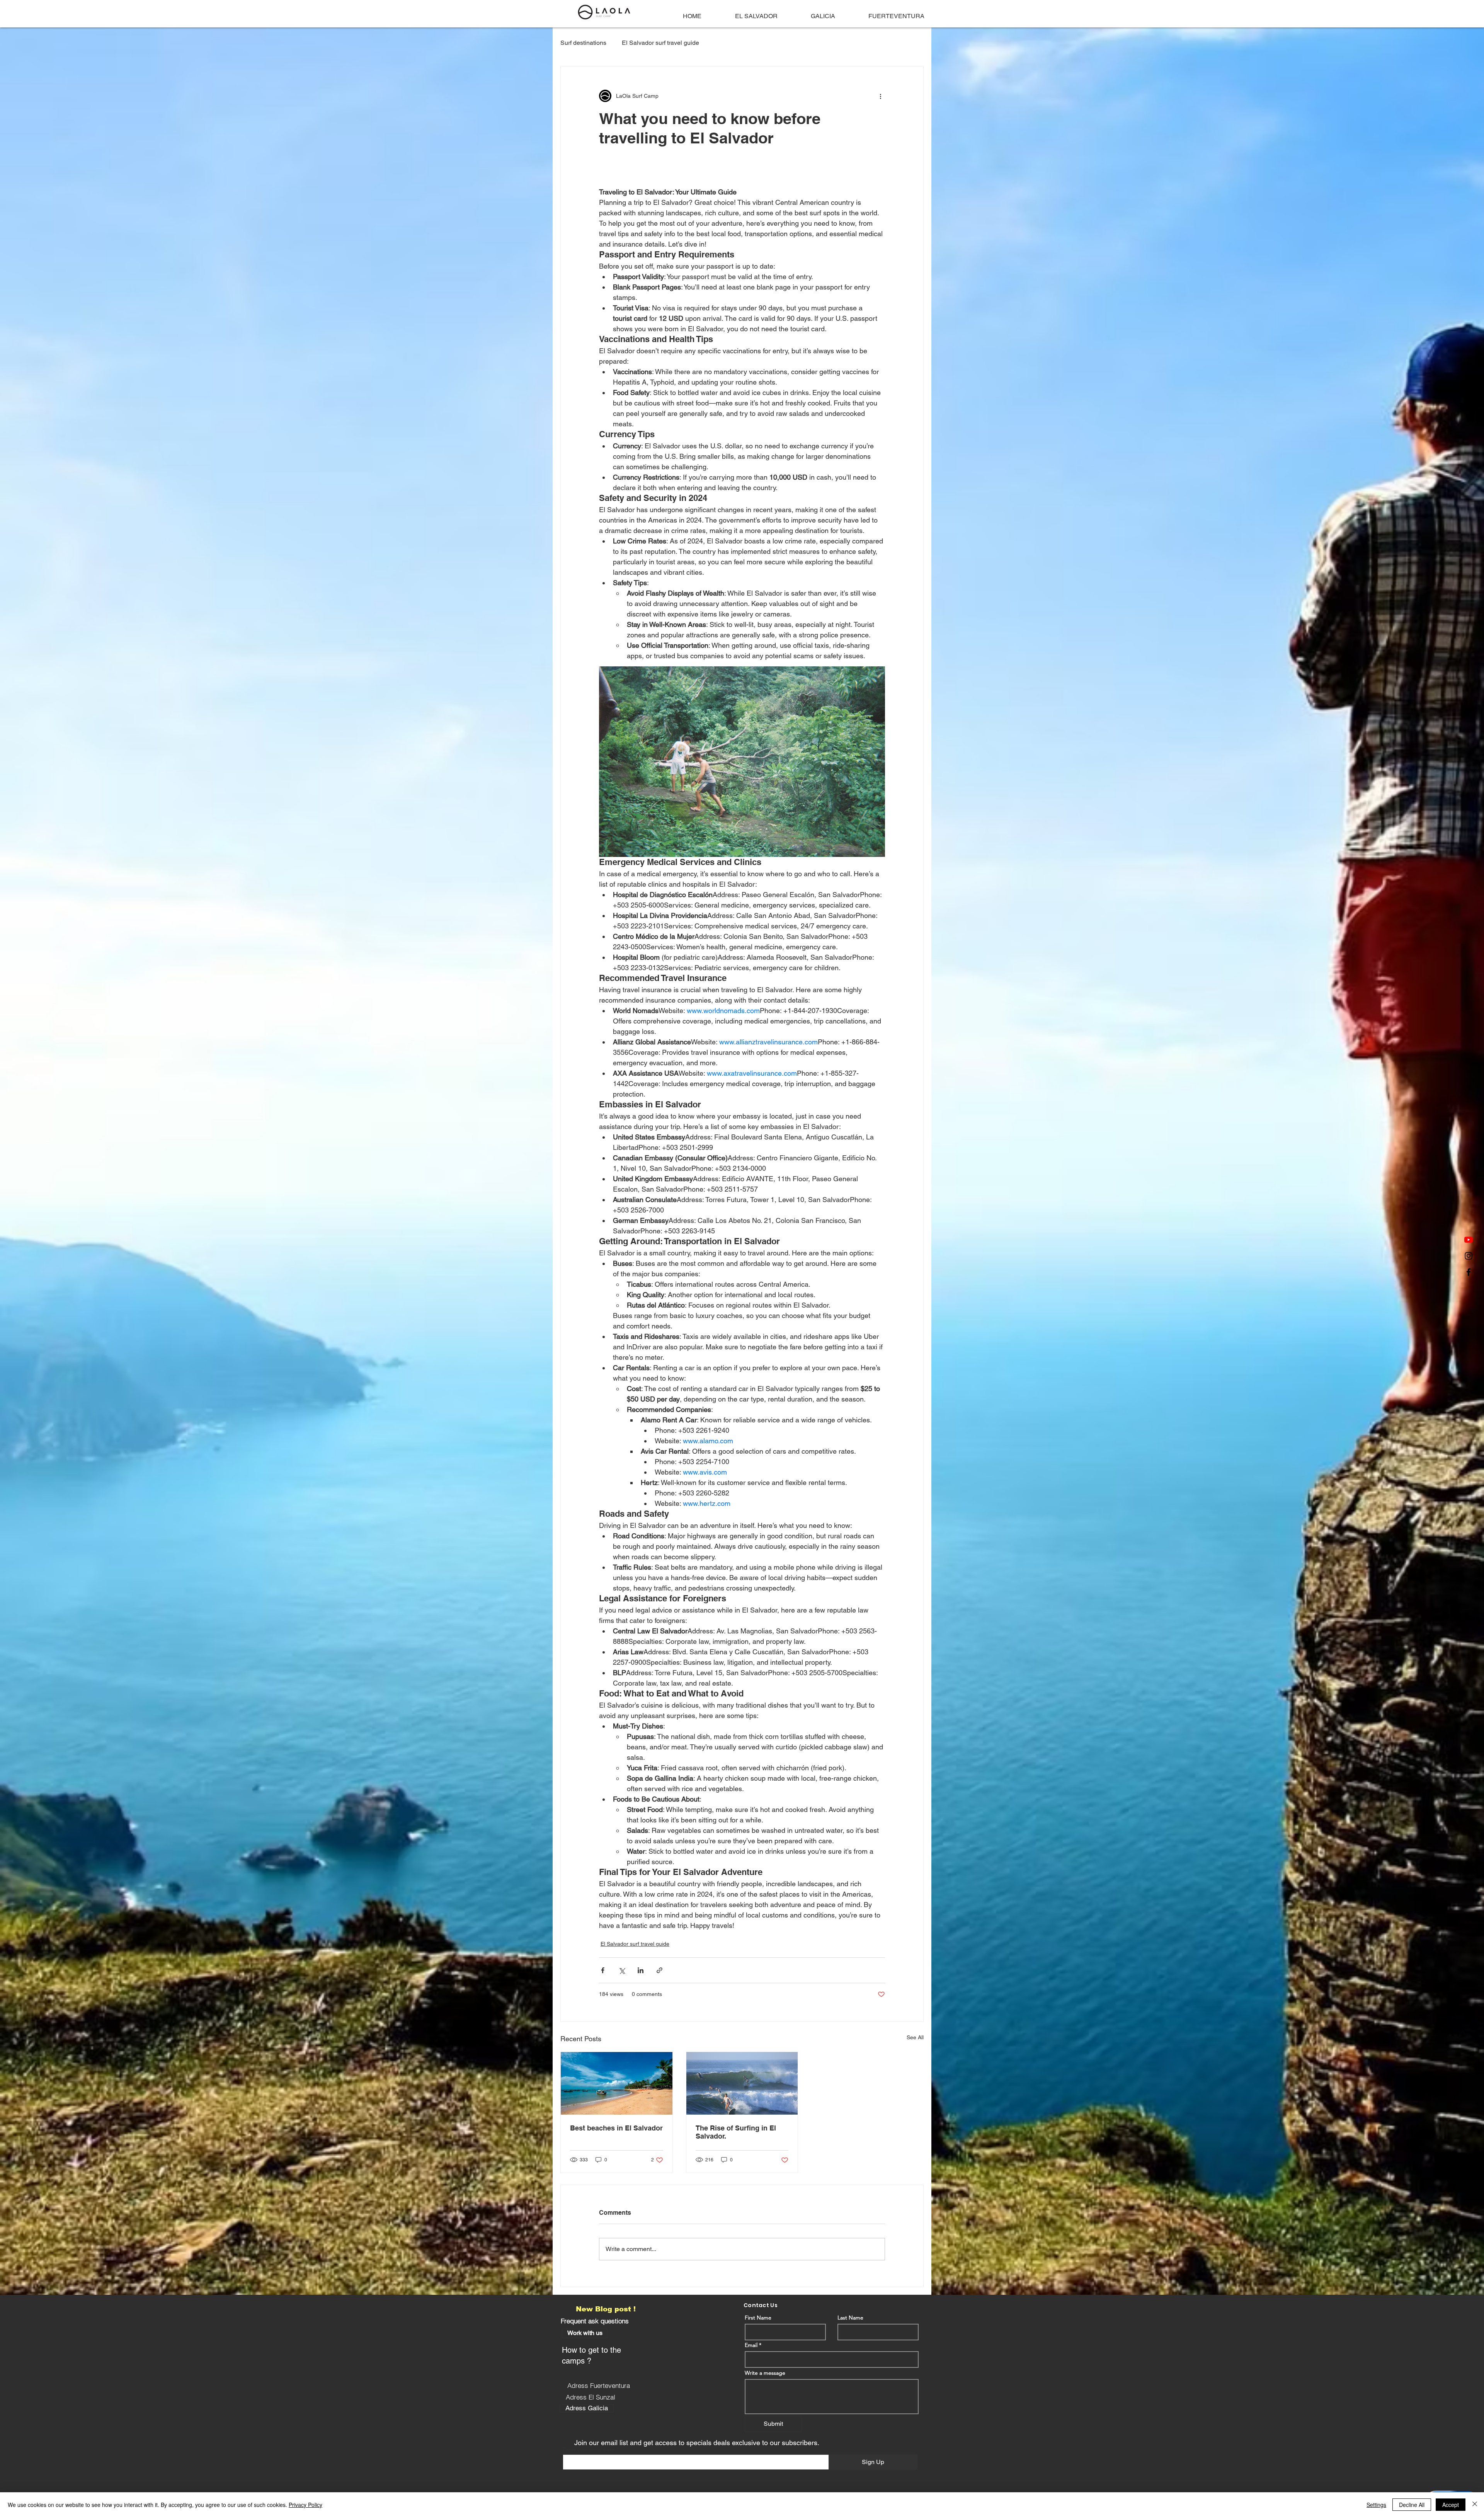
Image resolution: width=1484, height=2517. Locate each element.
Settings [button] (1376, 2505)
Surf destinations (583, 43)
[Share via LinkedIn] (641, 1970)
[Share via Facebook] (603, 1970)
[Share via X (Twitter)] (622, 1970)
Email (751, 2345)
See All (915, 2037)
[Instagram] (1469, 1256)
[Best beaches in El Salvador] (617, 2083)
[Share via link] (659, 1970)
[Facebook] (1469, 1272)
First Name (758, 2318)
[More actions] (880, 96)
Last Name (850, 2318)
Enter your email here (589, 2449)
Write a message (765, 2373)
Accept (1451, 2505)
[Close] (1475, 2505)
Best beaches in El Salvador (616, 2128)
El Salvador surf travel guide (660, 43)
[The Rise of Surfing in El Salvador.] (742, 2083)
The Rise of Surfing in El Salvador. (736, 2132)
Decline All (1412, 2505)
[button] (585, 2333)
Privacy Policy (305, 2505)
